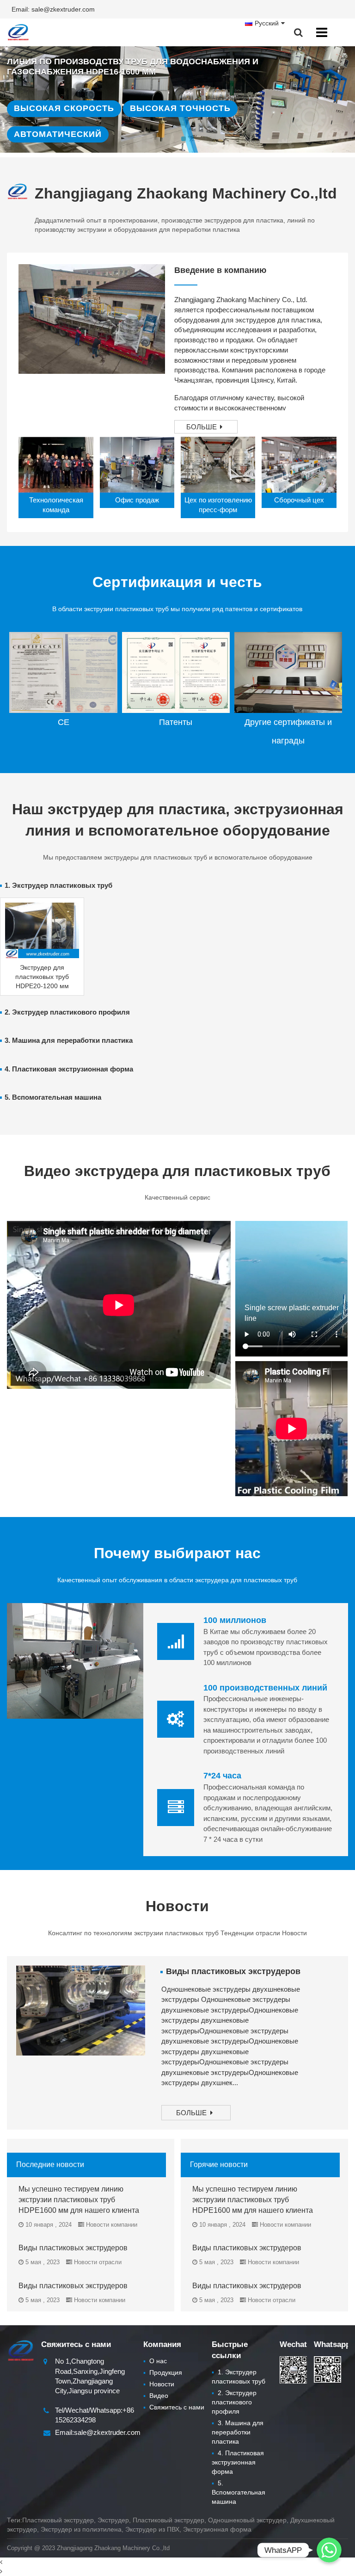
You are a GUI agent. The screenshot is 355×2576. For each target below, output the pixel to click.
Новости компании (112, 2225)
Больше (202, 427)
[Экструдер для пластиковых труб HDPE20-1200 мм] (42, 930)
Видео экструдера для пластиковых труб (177, 1171)
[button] (184, 139)
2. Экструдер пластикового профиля (67, 1012)
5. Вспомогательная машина (53, 1097)
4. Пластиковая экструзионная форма (69, 1069)
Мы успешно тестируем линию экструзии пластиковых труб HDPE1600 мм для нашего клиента (79, 2200)
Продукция (163, 2372)
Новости (177, 1906)
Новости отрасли (98, 2262)
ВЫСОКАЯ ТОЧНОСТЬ (180, 108)
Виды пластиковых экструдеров (233, 1971)
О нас (155, 2361)
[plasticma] (18, 32)
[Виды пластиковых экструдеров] (81, 2010)
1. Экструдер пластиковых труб (58, 885)
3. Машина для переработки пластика (69, 1040)
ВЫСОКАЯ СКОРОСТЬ (64, 108)
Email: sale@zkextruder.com (53, 9)
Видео (156, 2396)
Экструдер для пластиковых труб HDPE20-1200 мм (42, 977)
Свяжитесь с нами (174, 2407)
